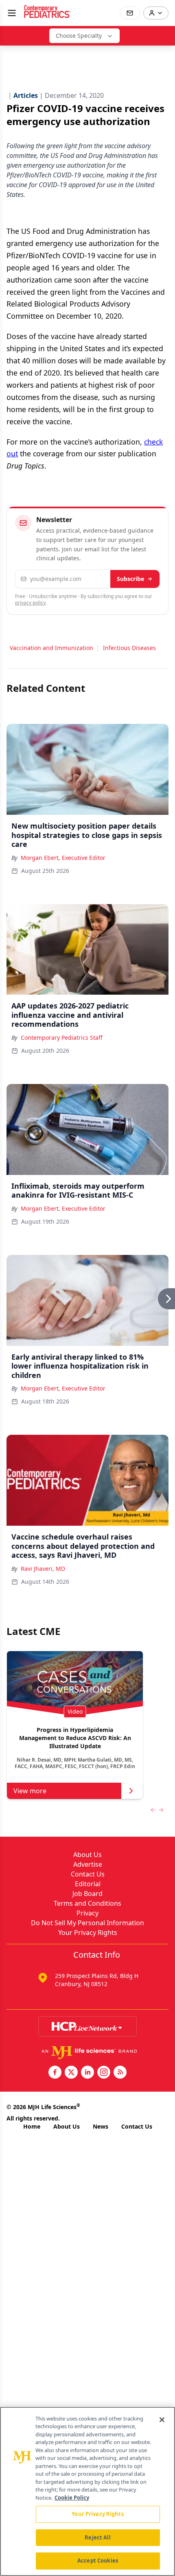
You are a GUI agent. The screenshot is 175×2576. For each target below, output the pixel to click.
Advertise (88, 1864)
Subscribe (130, 579)
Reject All (97, 2537)
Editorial (88, 1884)
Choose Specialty (79, 36)
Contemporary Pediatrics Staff (62, 1038)
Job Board (87, 1894)
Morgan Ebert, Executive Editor (63, 858)
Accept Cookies (98, 2561)
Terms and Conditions (87, 1903)
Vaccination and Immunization (51, 648)
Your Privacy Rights (88, 1933)
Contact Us (88, 1874)
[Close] (162, 2420)
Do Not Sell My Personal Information (87, 1923)
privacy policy (30, 603)
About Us (87, 1855)
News (101, 2126)
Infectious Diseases (129, 648)
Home (32, 2126)
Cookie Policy (72, 2498)
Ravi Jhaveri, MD (43, 1569)
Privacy (87, 1913)
